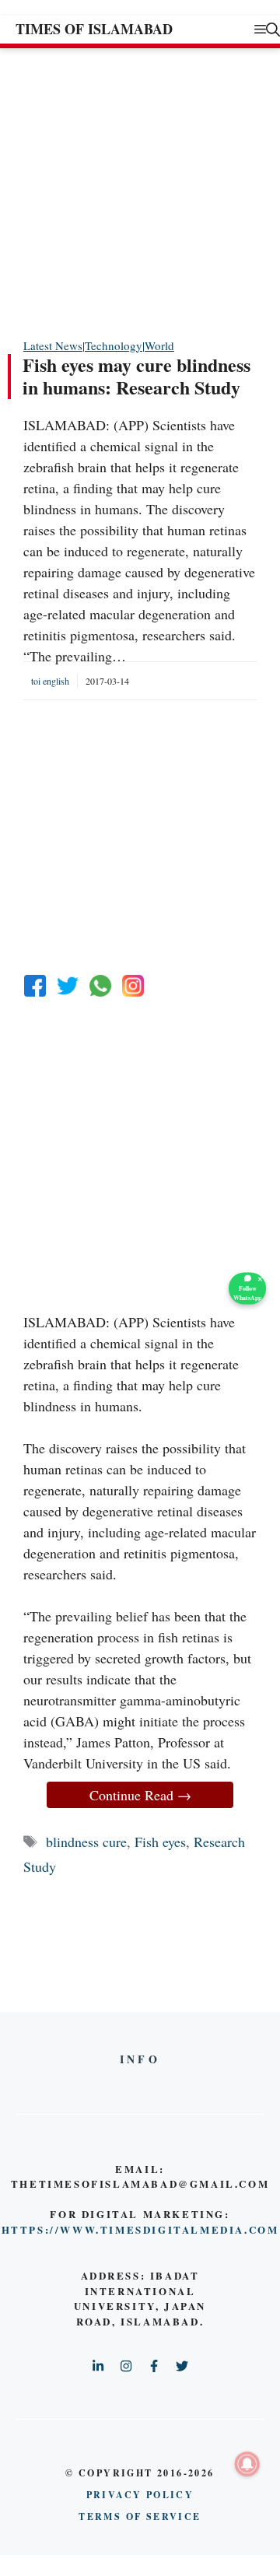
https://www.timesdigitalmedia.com (140, 2229)
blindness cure (86, 1842)
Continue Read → (140, 1795)
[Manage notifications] (247, 2464)
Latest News (53, 345)
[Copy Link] (133, 986)
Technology (114, 345)
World (159, 345)
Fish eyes (160, 1842)
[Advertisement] (140, 192)
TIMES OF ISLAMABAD (94, 29)
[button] (273, 29)
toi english (50, 681)
